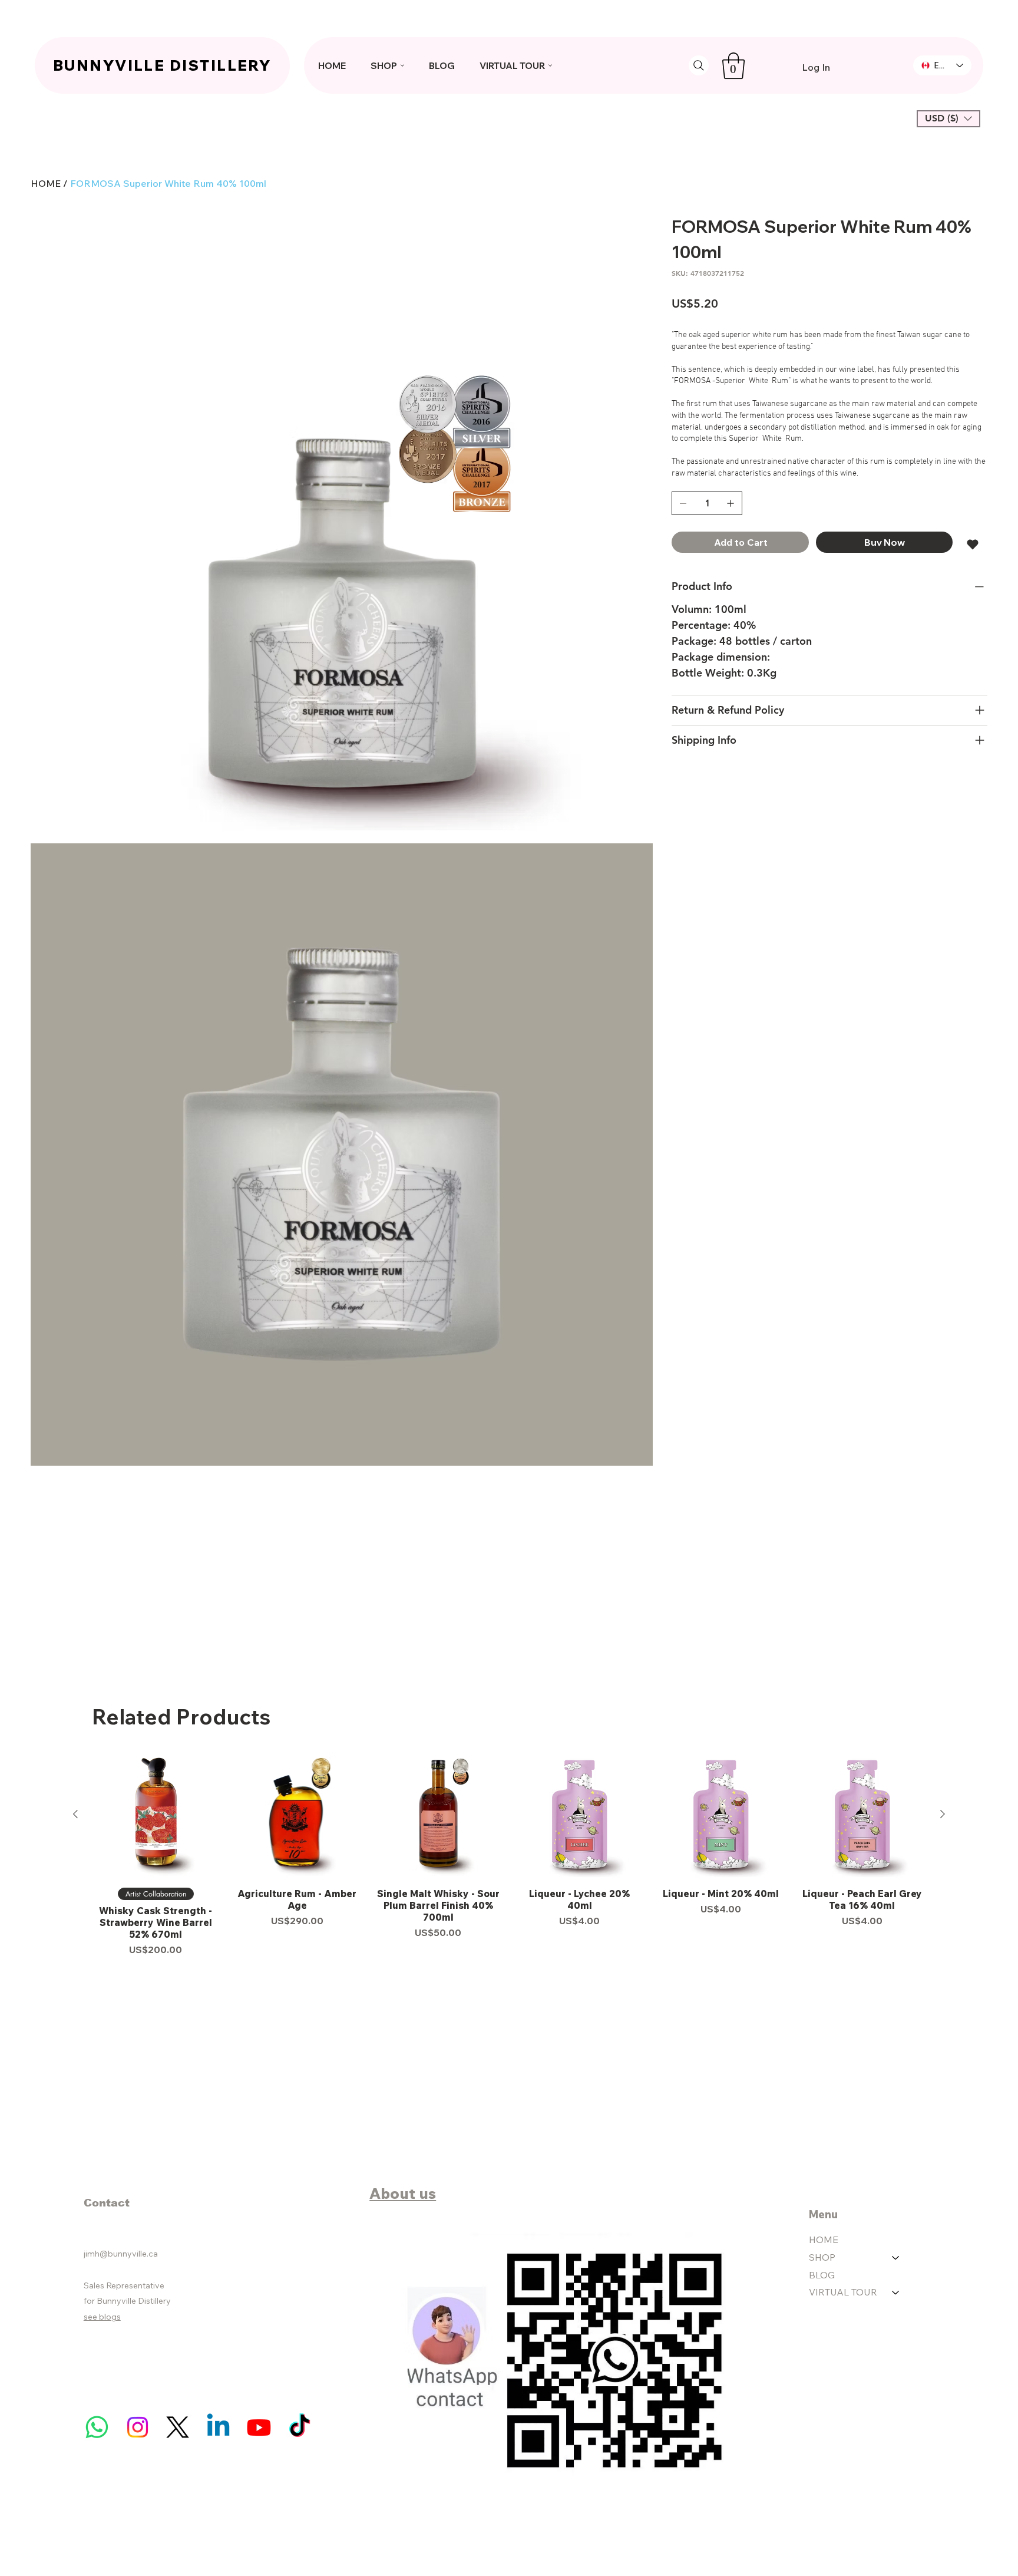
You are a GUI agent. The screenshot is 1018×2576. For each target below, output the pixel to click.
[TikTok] (300, 2427)
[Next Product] (943, 1814)
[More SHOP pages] (402, 65)
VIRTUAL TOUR (843, 2292)
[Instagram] (138, 2427)
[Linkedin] (218, 2427)
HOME (824, 2239)
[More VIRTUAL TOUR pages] (550, 65)
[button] (733, 66)
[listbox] (948, 118)
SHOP (822, 2257)
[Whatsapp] (97, 2427)
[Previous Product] (75, 1814)
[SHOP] (896, 2258)
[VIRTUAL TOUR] (896, 2293)
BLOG (822, 2275)
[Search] (699, 65)
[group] (509, 1854)
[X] (178, 2427)
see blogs (102, 2317)
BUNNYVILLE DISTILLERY (162, 65)
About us (403, 2193)
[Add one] (731, 503)
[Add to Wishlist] (974, 545)
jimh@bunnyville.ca (121, 2254)
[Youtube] (259, 2427)
